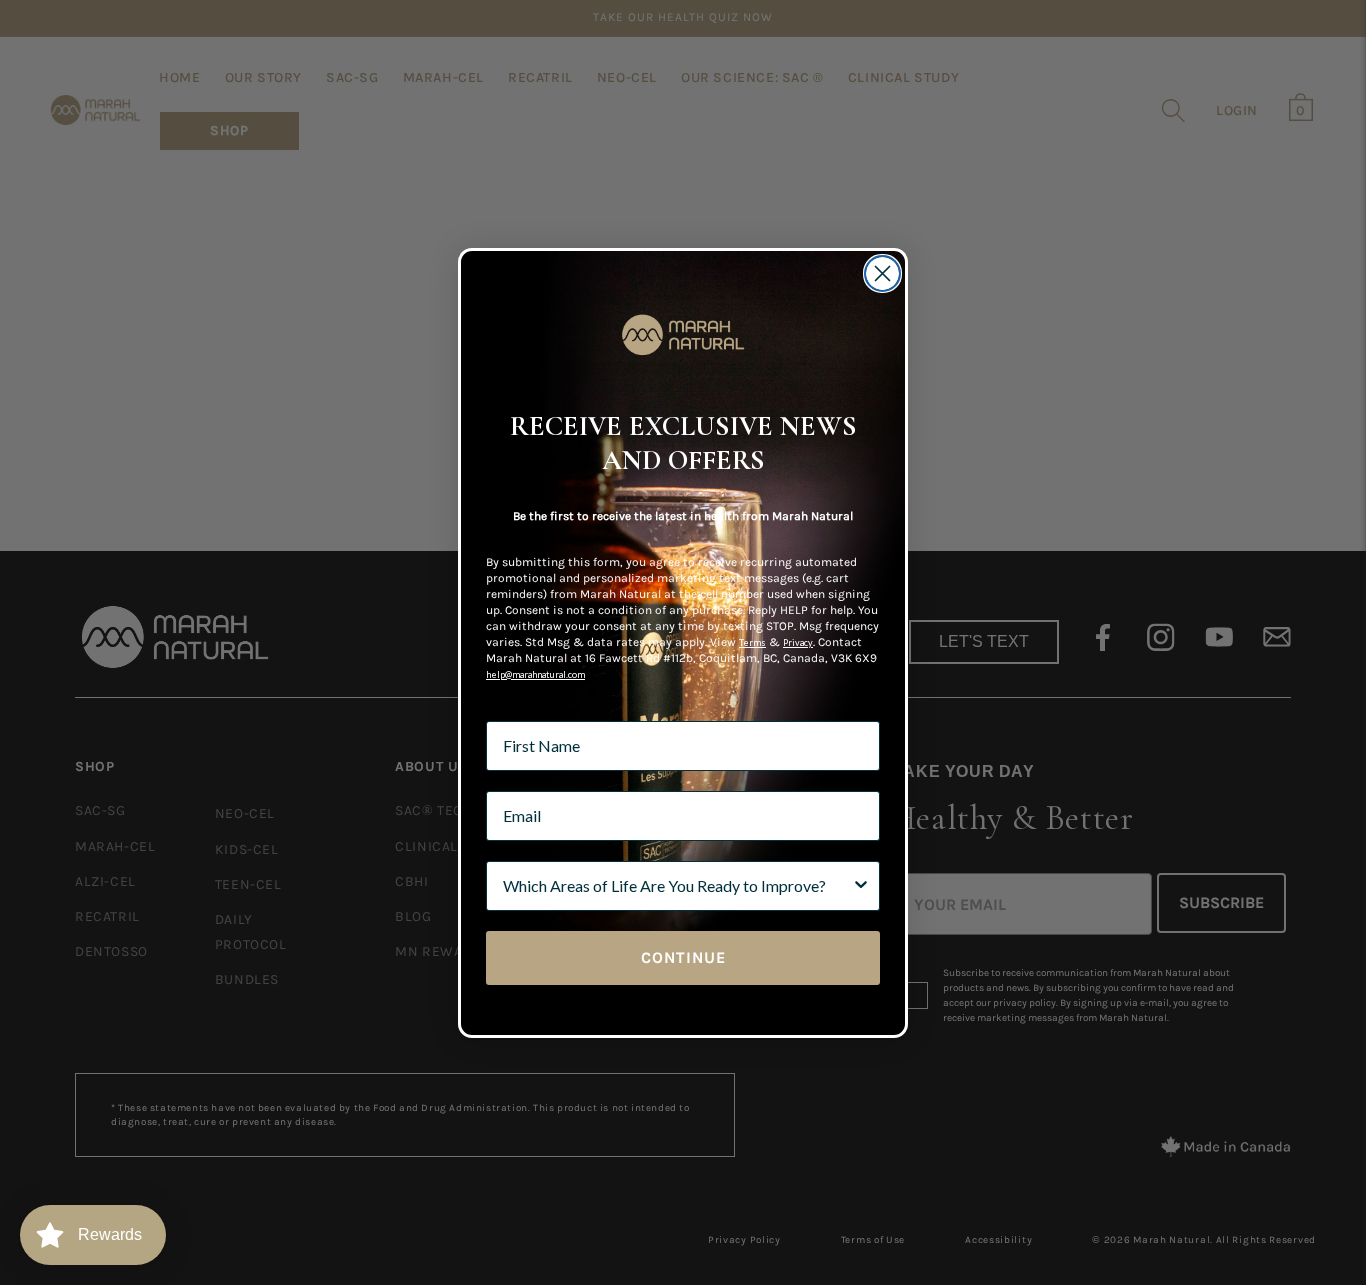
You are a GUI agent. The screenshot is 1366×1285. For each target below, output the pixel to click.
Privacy (798, 642)
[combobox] (677, 886)
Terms (752, 642)
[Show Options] (861, 886)
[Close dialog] (882, 273)
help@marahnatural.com (535, 674)
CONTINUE (683, 957)
